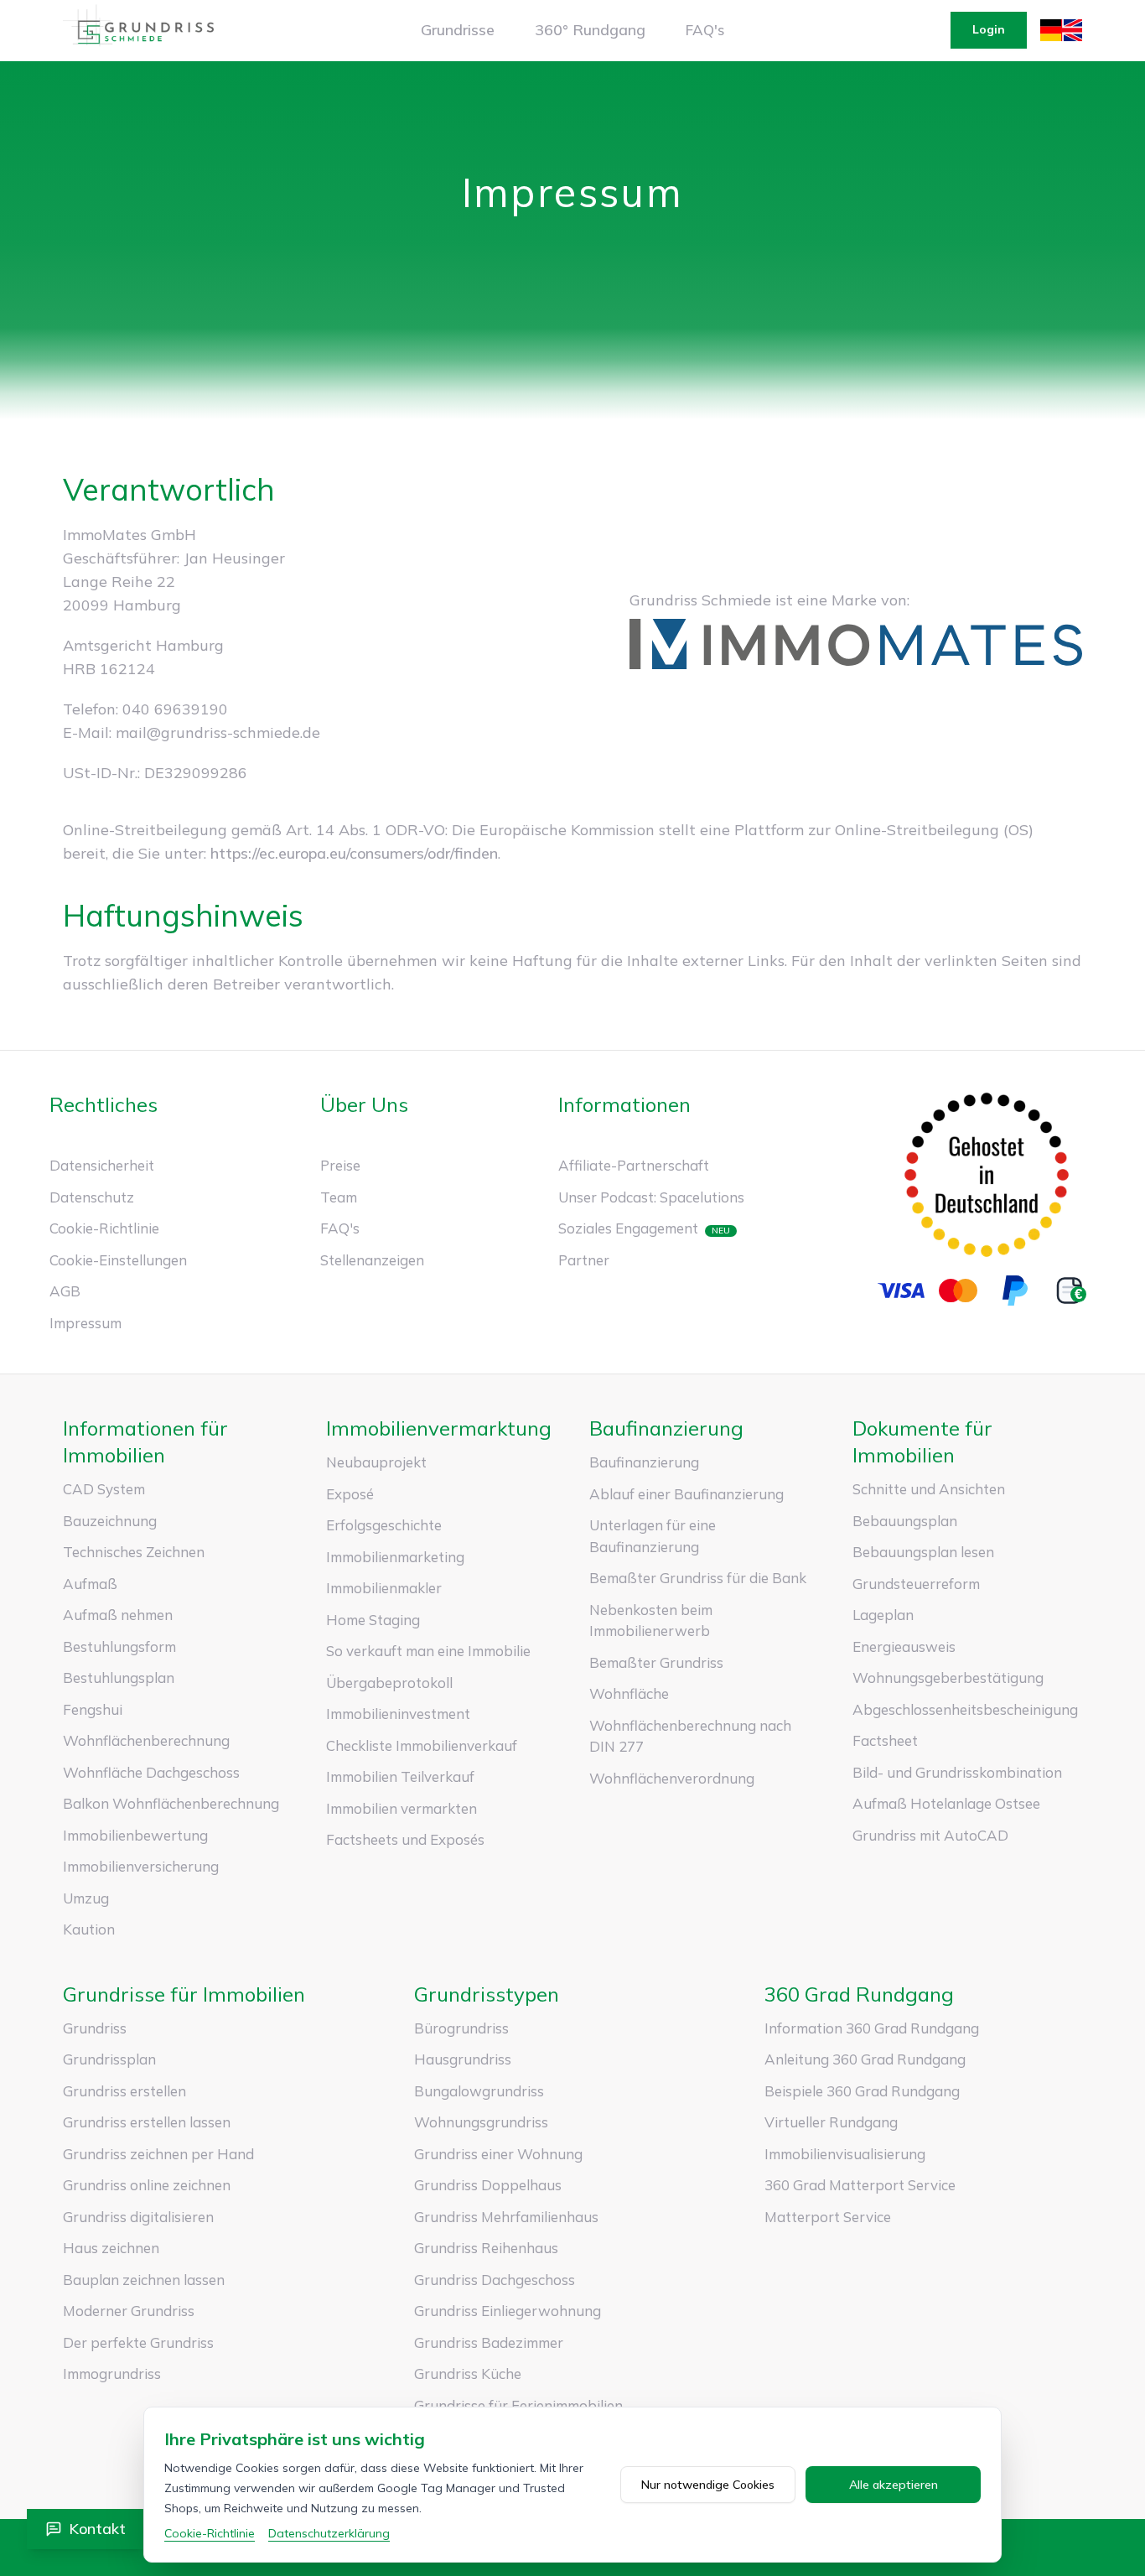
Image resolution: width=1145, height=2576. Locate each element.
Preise (340, 1165)
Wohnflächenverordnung (672, 1778)
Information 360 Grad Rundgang (872, 2028)
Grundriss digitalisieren (138, 2217)
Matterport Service (828, 2217)
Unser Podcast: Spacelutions (651, 1197)
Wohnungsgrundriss (481, 2122)
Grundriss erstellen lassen (147, 2122)
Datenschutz (92, 1197)
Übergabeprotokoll (389, 1683)
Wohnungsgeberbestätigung (948, 1678)
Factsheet (885, 1740)
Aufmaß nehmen (118, 1615)
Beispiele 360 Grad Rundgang (862, 2091)
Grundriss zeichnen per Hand (158, 2154)
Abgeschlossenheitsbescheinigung (965, 1709)
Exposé (350, 1494)
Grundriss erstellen (124, 2091)
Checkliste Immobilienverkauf (422, 1745)
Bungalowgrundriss (479, 2091)
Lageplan (883, 1615)
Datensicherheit (102, 1165)
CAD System (104, 1489)
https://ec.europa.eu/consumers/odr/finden (354, 853)
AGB (65, 1291)
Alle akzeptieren (894, 2485)
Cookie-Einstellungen (118, 1260)
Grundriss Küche (468, 2373)
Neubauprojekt (376, 1462)
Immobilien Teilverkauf (400, 1776)
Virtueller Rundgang (831, 2122)
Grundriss (95, 2028)
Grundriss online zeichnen (147, 2185)
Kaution (89, 1929)
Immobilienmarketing (395, 1557)
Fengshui (93, 1709)
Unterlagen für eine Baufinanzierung (653, 1536)
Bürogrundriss (461, 2028)
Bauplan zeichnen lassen (144, 2280)
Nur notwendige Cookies (708, 2485)
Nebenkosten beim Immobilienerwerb (651, 1620)
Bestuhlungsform (119, 1646)
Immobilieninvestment (398, 1714)
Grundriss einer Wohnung (498, 2154)
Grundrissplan (109, 2059)
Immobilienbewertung (135, 1835)
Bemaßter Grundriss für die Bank (698, 1578)
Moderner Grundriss (129, 2311)
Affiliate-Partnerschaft (634, 1165)
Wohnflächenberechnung (146, 1740)
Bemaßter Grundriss (656, 1662)
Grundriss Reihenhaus (486, 2248)
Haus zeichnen (111, 2248)
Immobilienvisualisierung (845, 2154)
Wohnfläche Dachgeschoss (151, 1772)
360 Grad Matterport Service (860, 2185)
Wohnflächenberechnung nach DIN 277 (690, 1736)
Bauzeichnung (110, 1521)
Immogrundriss (112, 2373)
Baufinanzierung (644, 1462)
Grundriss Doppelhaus (488, 2185)
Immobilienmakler (384, 1588)
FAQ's (705, 30)
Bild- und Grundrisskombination (957, 1772)
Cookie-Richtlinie (104, 1228)
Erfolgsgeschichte (384, 1525)
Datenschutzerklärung (329, 2533)
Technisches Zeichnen (134, 1552)
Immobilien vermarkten (402, 1808)
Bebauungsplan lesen (923, 1552)
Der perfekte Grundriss (138, 2342)
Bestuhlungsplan (119, 1678)
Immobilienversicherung (141, 1866)
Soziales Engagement (628, 1228)
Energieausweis (904, 1646)
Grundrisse (458, 30)
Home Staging (373, 1620)
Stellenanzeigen (372, 1260)
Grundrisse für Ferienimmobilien (518, 2405)
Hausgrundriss (463, 2059)
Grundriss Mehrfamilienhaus (506, 2217)
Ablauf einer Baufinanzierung (686, 1494)
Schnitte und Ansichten (929, 1489)
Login (989, 29)
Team (339, 1197)
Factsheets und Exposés (405, 1839)
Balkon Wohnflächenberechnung (171, 1803)
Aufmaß (90, 1584)
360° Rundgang (590, 30)
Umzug (86, 1898)
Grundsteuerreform (916, 1584)
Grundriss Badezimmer (489, 2342)
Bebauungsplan (905, 1521)
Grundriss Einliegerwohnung (508, 2311)
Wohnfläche (629, 1693)
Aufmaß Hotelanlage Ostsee (946, 1803)
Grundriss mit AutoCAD (930, 1835)
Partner (584, 1260)
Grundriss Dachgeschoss (495, 2280)
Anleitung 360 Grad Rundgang (865, 2059)
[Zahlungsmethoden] (987, 1291)
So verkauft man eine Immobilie (428, 1651)
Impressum (85, 1323)
